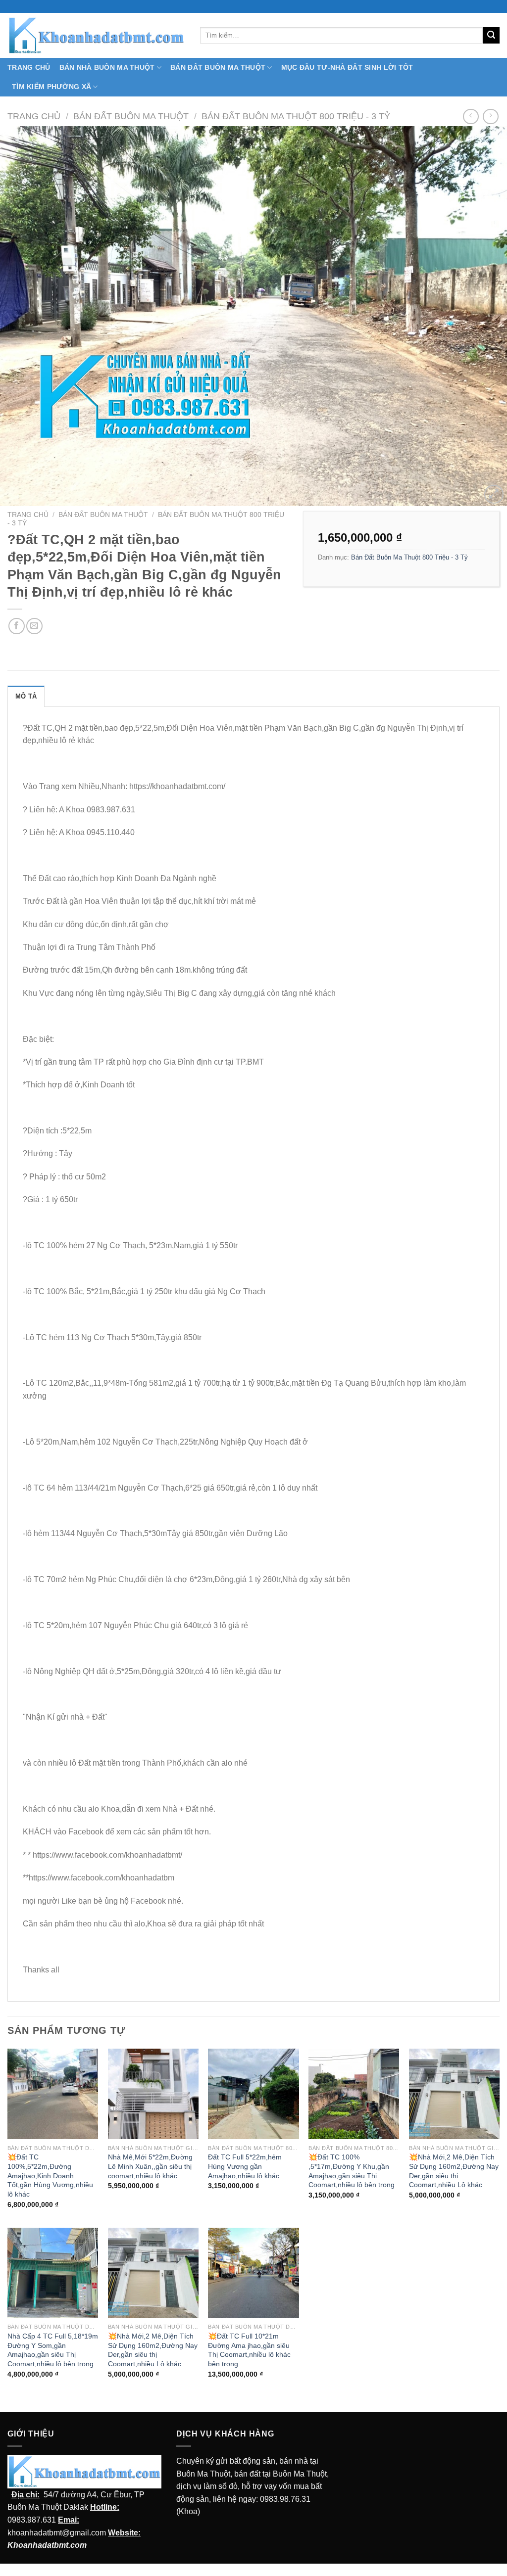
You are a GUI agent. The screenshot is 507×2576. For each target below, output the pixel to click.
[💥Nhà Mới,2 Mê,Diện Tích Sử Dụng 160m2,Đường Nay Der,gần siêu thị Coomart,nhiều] (454, 2094)
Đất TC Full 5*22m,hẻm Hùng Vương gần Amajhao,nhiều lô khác (245, 2166)
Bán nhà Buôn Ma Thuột (107, 67)
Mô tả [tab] (26, 696)
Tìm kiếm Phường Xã (51, 87)
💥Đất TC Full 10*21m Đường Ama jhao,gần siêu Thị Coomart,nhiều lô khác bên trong (249, 2350)
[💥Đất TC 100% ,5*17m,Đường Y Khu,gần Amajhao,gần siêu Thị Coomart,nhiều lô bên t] (354, 2094)
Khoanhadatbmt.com (47, 2545)
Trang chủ (34, 116)
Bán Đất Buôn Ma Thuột (218, 67)
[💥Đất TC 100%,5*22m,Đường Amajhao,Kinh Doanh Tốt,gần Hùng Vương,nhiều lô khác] (53, 2094)
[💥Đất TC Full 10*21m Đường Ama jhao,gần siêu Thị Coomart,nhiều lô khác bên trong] (253, 2273)
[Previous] (23, 317)
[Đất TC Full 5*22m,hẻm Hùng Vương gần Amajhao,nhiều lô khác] (253, 2094)
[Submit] (491, 36)
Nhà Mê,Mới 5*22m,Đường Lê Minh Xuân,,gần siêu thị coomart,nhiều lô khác (150, 2166)
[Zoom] (494, 494)
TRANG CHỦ (29, 67)
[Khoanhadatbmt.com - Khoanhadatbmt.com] (96, 35)
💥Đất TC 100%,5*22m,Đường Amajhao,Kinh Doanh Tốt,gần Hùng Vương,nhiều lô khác (50, 2176)
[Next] (484, 317)
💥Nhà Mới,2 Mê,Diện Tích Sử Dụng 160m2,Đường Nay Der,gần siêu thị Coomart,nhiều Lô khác (454, 2171)
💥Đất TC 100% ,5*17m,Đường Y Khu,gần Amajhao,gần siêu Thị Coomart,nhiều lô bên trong (352, 2171)
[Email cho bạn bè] (34, 626)
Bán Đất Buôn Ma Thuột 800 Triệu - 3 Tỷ (296, 116)
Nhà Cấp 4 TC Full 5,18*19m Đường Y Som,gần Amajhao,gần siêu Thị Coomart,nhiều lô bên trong (53, 2350)
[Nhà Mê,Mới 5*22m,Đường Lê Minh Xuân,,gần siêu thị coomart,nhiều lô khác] (153, 2094)
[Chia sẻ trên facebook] (17, 626)
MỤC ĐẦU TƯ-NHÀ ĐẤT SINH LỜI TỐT (347, 67)
